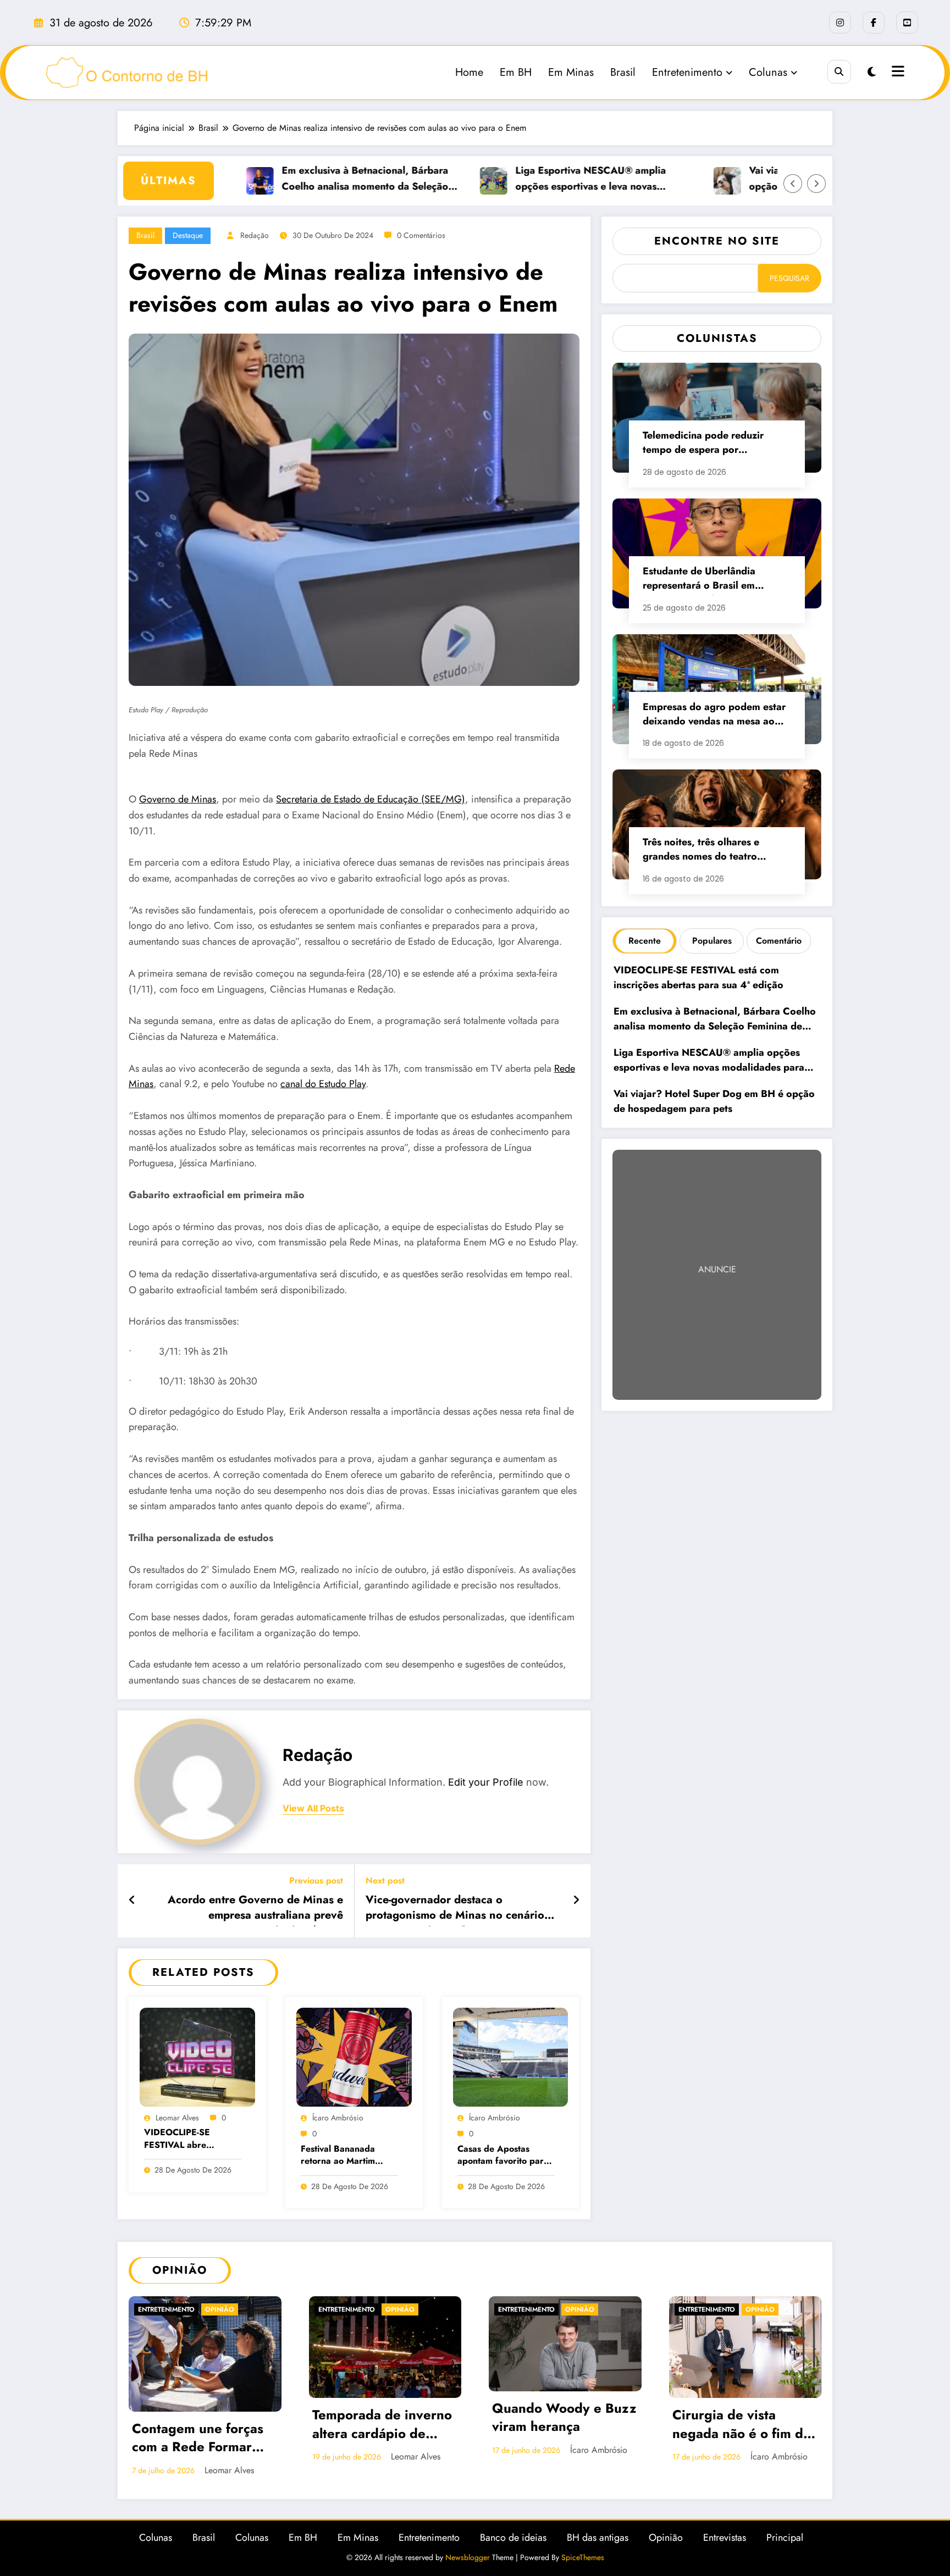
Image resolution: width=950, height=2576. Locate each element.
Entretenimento (687, 72)
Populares (712, 941)
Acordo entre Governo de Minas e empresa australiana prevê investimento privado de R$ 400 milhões (255, 1909)
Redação (255, 235)
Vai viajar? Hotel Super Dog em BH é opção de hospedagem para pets (714, 1101)
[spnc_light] (872, 72)
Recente (645, 941)
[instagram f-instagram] (840, 23)
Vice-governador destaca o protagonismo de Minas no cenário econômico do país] (455, 1909)
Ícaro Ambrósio (338, 2118)
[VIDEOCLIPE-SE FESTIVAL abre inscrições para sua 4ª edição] (197, 2056)
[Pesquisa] (839, 72)
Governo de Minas (178, 799)
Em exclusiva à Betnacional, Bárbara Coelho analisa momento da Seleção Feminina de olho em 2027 (325, 179)
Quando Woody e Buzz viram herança (564, 2418)
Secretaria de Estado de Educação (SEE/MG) (371, 799)
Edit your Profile (486, 1782)
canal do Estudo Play (323, 1084)
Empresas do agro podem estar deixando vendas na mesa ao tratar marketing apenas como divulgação (714, 715)
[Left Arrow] (793, 184)
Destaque (188, 235)
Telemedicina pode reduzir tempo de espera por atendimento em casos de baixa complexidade (715, 444)
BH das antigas (598, 2538)
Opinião (220, 2309)
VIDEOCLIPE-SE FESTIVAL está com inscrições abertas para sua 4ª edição (700, 977)
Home (469, 72)
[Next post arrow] (576, 1901)
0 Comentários (421, 235)
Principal (785, 2538)
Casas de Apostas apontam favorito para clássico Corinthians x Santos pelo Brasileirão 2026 (504, 2156)
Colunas (768, 72)
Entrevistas (725, 2538)
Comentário (779, 941)
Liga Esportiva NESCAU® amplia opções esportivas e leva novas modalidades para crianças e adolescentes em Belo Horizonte (550, 179)
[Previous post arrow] (132, 1901)
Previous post (316, 1880)
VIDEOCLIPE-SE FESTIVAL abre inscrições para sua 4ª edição (189, 2139)
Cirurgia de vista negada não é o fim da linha (741, 2425)
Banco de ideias (513, 2538)
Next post (385, 1880)
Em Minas (571, 72)
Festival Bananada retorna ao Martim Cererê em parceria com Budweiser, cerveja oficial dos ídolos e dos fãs (349, 2156)
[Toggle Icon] (897, 73)
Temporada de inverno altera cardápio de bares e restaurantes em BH (382, 2425)
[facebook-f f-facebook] (874, 23)
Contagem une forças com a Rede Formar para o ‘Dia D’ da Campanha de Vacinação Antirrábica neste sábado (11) (200, 2439)
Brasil (623, 72)
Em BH (516, 72)
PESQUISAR (789, 278)
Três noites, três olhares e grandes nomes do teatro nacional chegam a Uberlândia (712, 851)
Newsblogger (468, 2557)
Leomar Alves (177, 2118)
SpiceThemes (583, 2557)
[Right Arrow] (816, 184)
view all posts (313, 1808)
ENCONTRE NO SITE (717, 241)
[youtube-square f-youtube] (907, 23)
